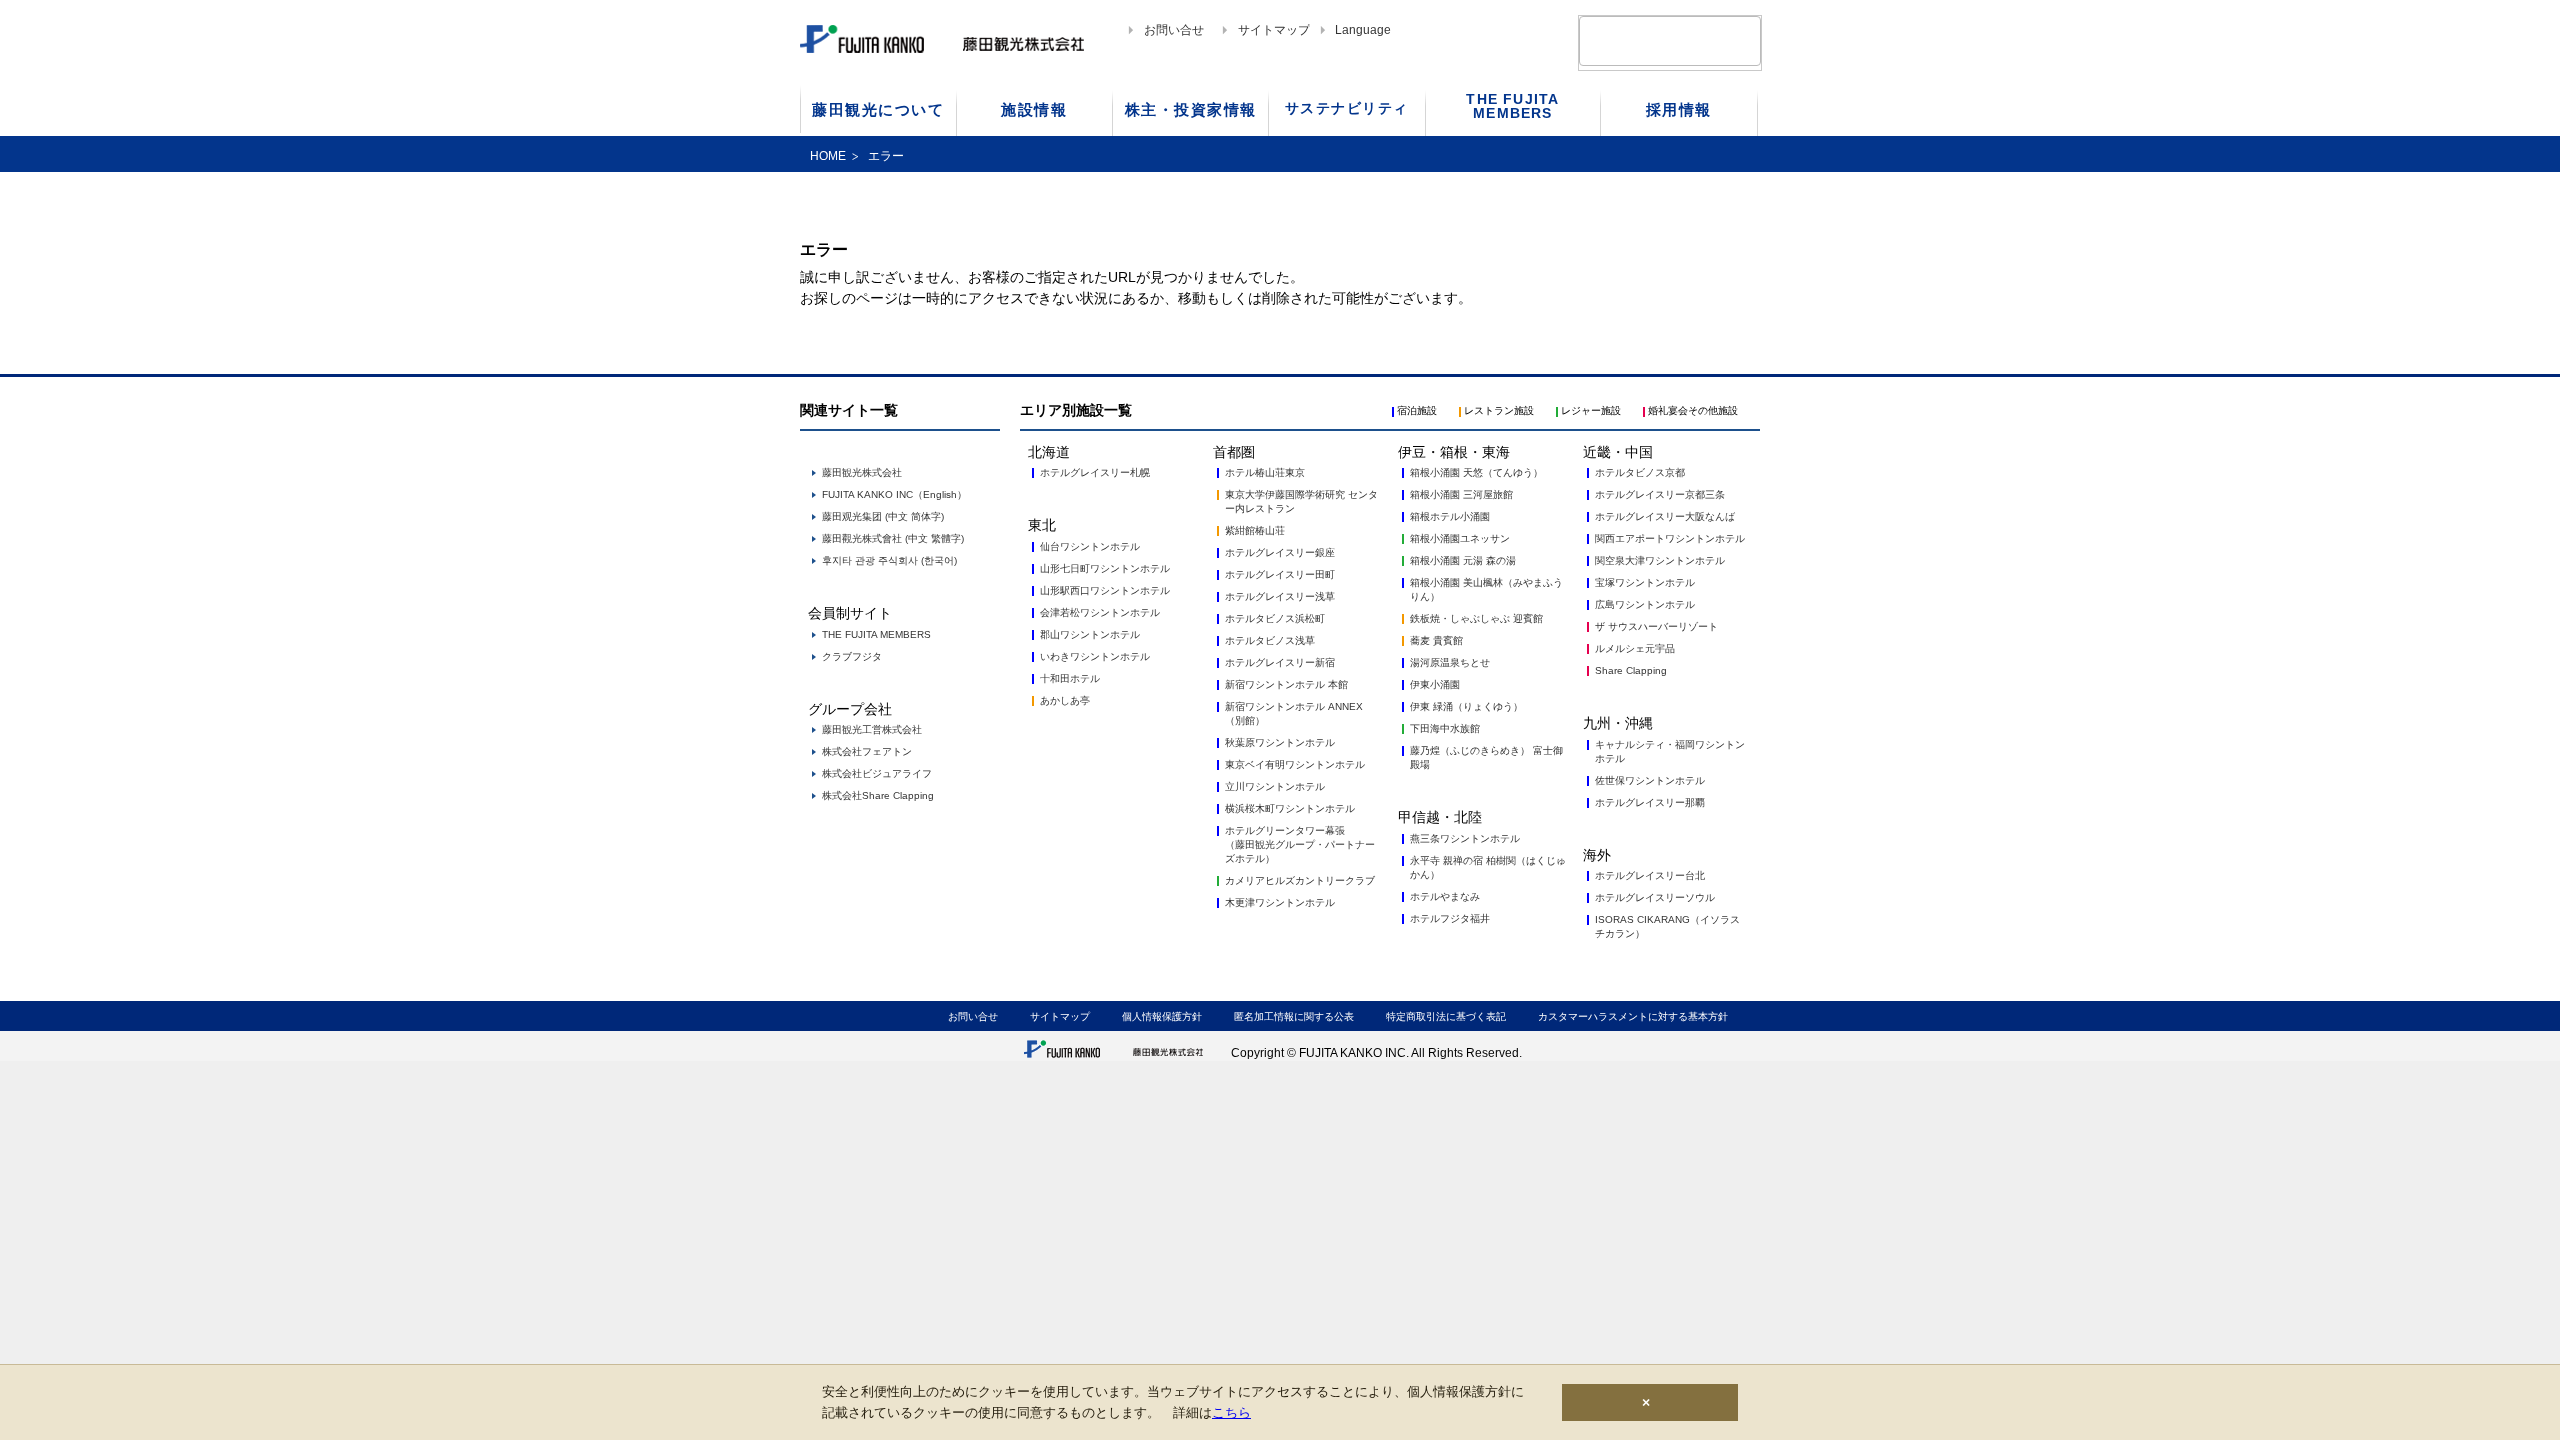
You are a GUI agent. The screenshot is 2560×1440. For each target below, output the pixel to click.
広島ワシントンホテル (1645, 604)
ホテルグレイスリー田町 (1280, 574)
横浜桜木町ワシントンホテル (1290, 808)
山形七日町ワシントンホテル (1105, 568)
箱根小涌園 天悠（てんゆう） (1476, 472)
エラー (886, 156)
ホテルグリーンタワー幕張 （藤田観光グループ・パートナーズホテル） (1300, 844)
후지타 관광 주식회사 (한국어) (889, 560)
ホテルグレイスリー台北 (1650, 875)
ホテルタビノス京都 (1640, 472)
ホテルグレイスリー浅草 (1280, 596)
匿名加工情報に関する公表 (1294, 1016)
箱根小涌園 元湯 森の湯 (1463, 560)
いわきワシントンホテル (1095, 656)
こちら (1231, 1412)
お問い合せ (1174, 30)
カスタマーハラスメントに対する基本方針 (1633, 1016)
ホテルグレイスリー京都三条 (1660, 494)
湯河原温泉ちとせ (1450, 662)
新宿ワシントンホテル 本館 (1286, 684)
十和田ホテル (1070, 678)
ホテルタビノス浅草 (1270, 640)
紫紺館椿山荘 (1255, 530)
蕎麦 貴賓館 (1436, 640)
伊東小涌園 (1435, 684)
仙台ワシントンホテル (1090, 546)
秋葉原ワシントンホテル (1280, 742)
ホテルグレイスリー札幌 (1095, 472)
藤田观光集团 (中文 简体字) (883, 516)
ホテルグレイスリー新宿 (1280, 662)
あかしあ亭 (1065, 700)
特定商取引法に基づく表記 (1446, 1016)
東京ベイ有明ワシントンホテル (1295, 764)
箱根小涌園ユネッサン (1460, 538)
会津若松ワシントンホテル (1100, 612)
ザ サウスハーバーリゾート (1656, 626)
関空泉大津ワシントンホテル (1660, 560)
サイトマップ (1274, 30)
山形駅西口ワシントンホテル (1105, 590)
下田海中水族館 (1445, 728)
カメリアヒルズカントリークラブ (1300, 880)
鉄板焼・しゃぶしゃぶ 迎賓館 (1476, 618)
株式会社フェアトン (867, 751)
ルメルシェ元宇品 (1635, 648)
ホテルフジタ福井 (1450, 918)
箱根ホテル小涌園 (1450, 516)
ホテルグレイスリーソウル (1655, 897)
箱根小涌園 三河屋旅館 (1461, 494)
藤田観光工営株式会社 (872, 729)
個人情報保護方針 (1162, 1016)
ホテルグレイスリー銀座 (1280, 552)
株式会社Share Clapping (878, 795)
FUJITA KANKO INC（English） (894, 494)
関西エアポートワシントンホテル (1670, 538)
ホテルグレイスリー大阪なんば (1665, 516)
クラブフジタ (852, 656)
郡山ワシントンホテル (1090, 634)
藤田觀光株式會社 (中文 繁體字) (893, 538)
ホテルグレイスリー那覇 (1650, 802)
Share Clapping (1631, 670)
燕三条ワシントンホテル (1465, 838)
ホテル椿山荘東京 (1265, 472)
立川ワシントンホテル (1275, 786)
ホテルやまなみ (1445, 896)
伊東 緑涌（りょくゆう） (1466, 706)
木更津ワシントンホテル (1280, 902)
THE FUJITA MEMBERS (876, 634)
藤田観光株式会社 (862, 472)
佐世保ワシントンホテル (1650, 780)
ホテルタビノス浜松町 (1275, 618)
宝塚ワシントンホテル (1645, 582)
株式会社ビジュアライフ (877, 773)
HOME (828, 156)
